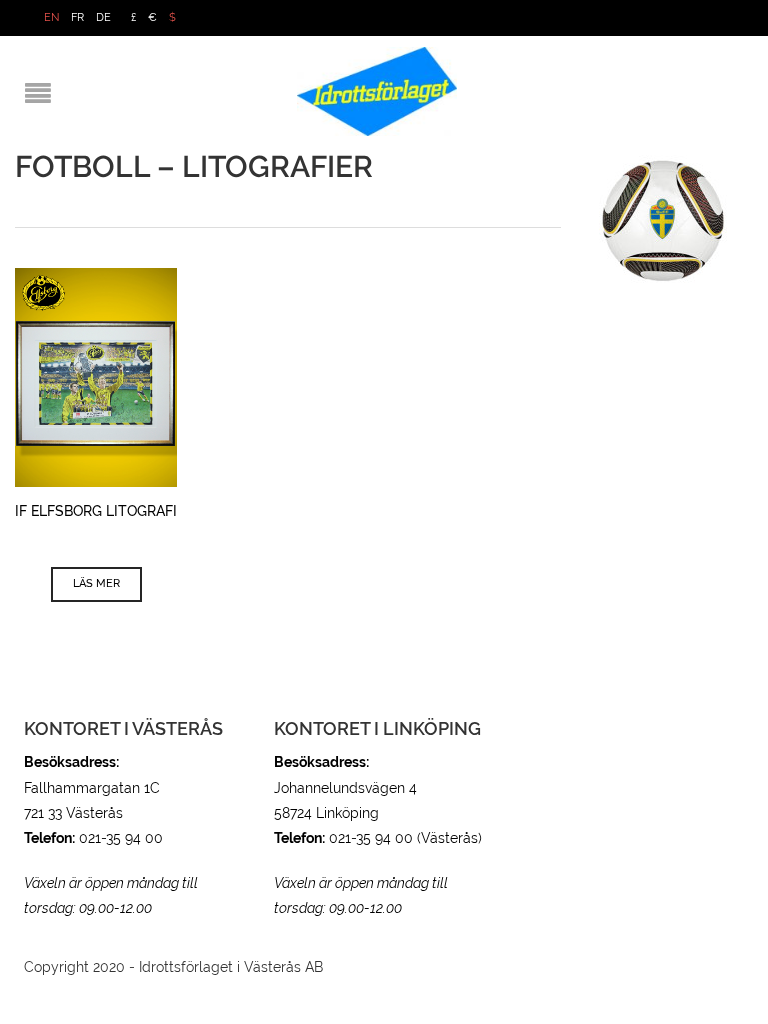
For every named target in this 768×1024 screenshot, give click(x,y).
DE (103, 17)
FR (77, 17)
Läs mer (96, 583)
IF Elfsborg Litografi (96, 511)
